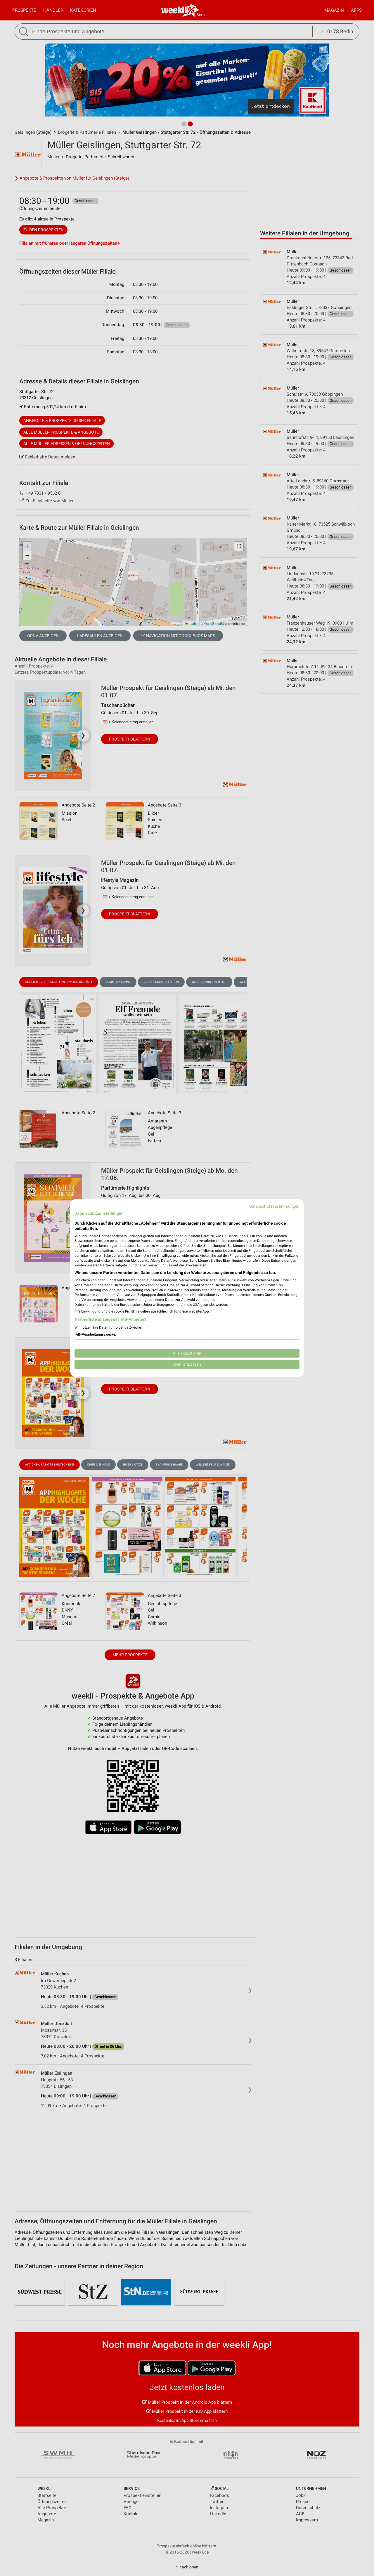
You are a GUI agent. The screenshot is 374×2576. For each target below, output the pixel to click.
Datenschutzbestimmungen (274, 1206)
